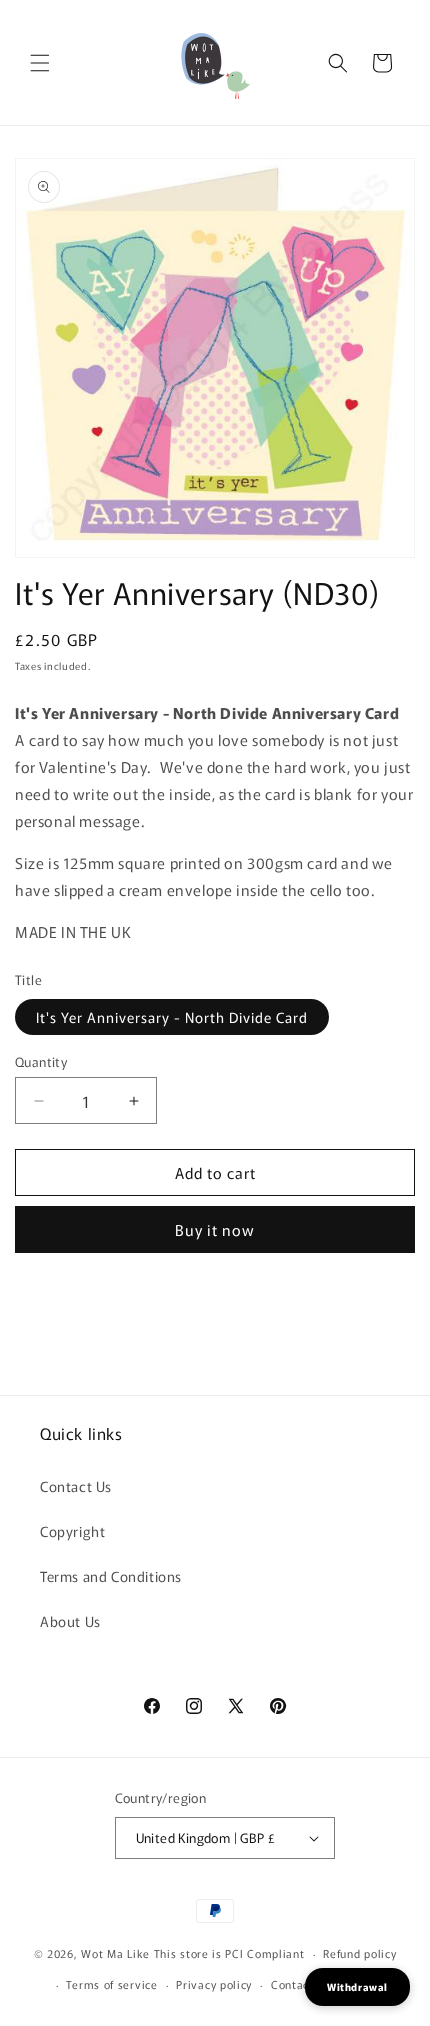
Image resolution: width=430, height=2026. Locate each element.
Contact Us (76, 1486)
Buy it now (215, 1229)
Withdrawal (357, 1986)
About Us (70, 1621)
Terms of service (111, 1984)
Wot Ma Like (117, 1953)
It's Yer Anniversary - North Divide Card (172, 1017)
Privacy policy (214, 1984)
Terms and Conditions (111, 1576)
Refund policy (359, 1953)
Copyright (72, 1531)
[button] (40, 63)
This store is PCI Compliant (229, 1953)
